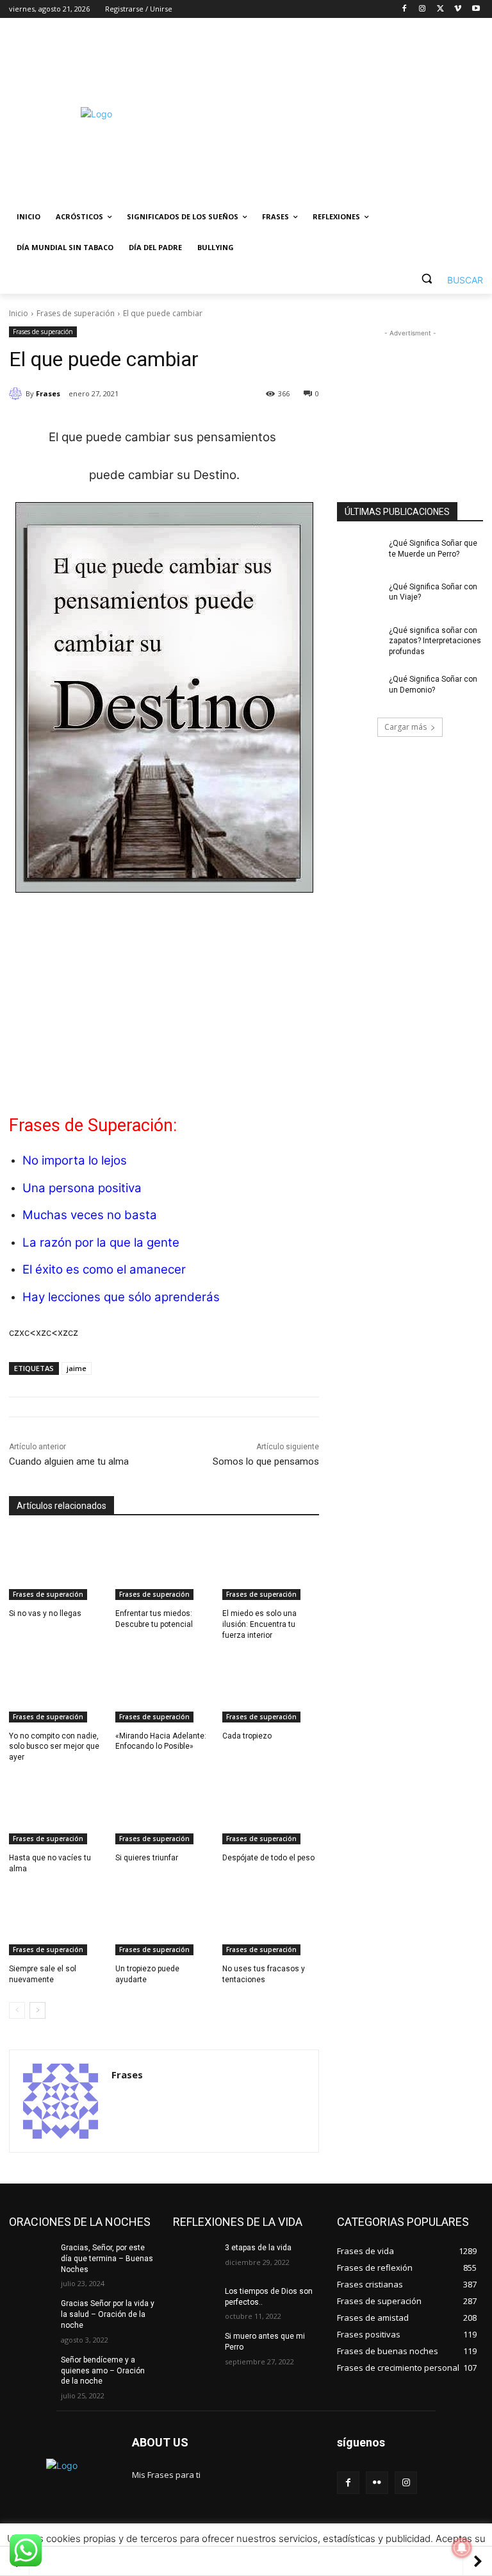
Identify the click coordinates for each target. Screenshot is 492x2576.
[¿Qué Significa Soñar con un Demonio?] (359, 689)
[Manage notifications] (462, 2548)
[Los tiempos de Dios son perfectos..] (195, 2302)
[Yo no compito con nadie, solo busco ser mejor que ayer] (57, 1688)
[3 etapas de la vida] (195, 2258)
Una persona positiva (82, 1188)
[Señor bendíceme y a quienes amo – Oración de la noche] (31, 2370)
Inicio (19, 313)
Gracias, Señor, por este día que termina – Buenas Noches (107, 2259)
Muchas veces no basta (90, 1215)
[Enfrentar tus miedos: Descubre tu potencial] (164, 1566)
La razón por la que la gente (101, 1242)
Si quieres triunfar (147, 1858)
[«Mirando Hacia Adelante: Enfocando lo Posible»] (164, 1688)
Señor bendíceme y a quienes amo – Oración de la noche (103, 2371)
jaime (77, 1368)
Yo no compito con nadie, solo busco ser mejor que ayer (54, 1747)
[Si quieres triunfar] (164, 1810)
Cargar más (406, 727)
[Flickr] (377, 2483)
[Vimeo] (458, 9)
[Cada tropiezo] (271, 1688)
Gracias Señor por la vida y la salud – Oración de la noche (108, 2314)
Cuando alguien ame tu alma (69, 1461)
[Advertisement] (333, 114)
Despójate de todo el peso (268, 1858)
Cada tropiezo (247, 1736)
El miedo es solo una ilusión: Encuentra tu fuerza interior (259, 1624)
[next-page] (37, 2010)
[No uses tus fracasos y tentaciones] (271, 1921)
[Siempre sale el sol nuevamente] (57, 1921)
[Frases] (17, 394)
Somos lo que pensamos (266, 1461)
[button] (447, 279)
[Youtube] (476, 9)
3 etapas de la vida (258, 2248)
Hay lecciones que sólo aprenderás (121, 1297)
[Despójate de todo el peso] (271, 1810)
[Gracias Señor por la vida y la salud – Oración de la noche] (31, 2314)
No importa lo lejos (75, 1160)
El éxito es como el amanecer (104, 1269)
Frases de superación (76, 313)
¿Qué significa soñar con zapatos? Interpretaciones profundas (435, 641)
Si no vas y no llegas (45, 1613)
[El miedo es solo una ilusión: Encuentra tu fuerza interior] (271, 1566)
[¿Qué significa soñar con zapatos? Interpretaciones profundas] (359, 641)
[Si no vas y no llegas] (57, 1566)
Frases (48, 393)
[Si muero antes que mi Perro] (195, 2346)
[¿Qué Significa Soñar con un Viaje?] (359, 597)
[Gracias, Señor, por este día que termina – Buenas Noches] (31, 2258)
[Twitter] (440, 9)
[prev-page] (17, 2010)
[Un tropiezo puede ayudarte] (164, 1921)
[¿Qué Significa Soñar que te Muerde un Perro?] (359, 553)
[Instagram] (422, 9)
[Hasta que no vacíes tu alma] (57, 1810)
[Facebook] (405, 9)
